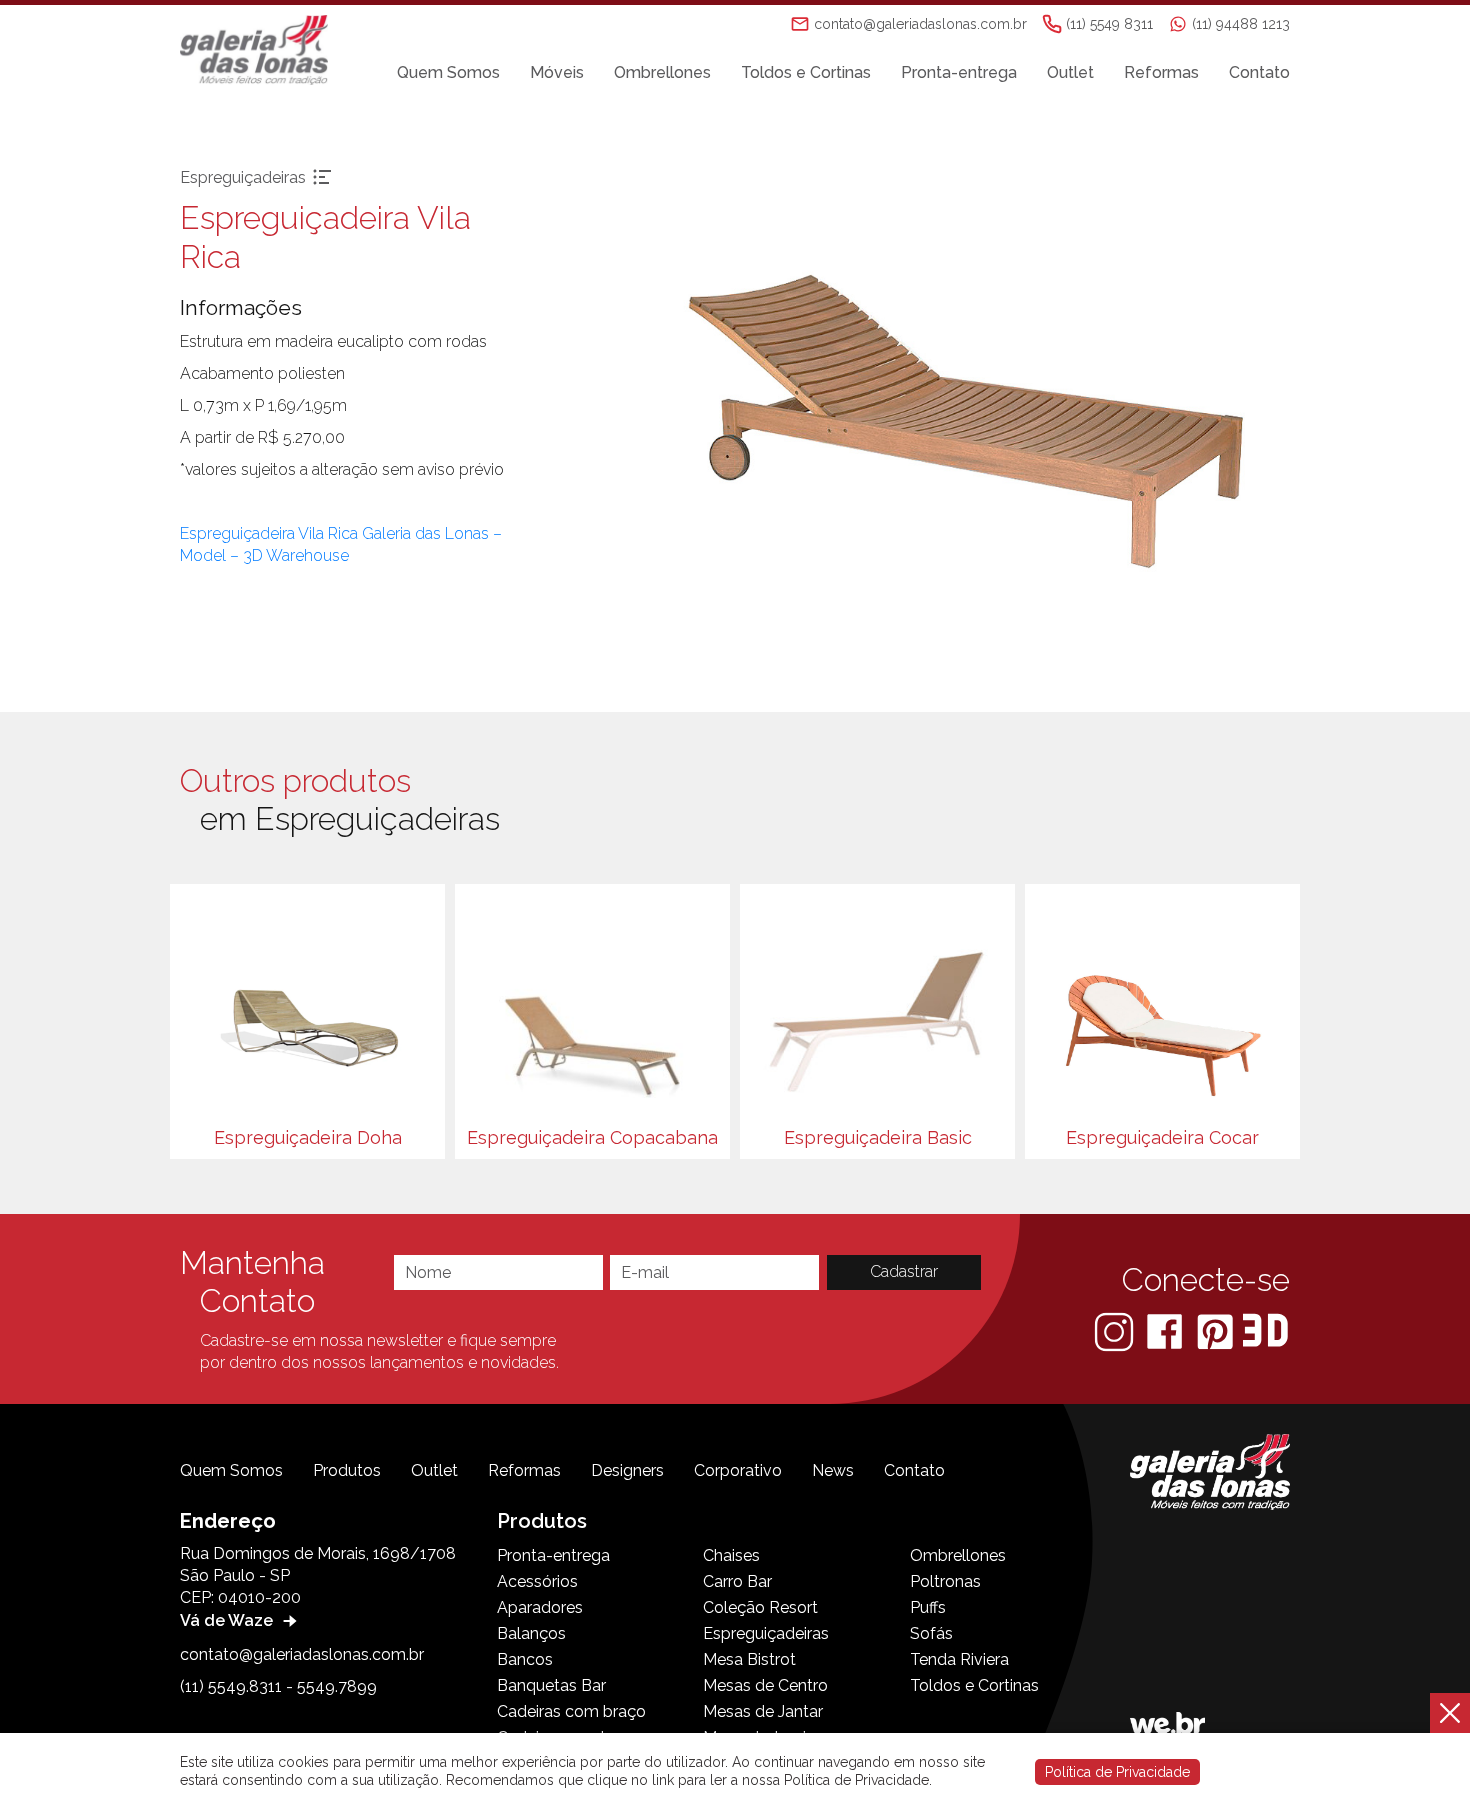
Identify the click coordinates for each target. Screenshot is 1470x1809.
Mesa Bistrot (749, 1659)
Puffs (928, 1607)
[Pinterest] (1217, 1330)
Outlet (1070, 72)
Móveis (557, 72)
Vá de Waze (228, 1620)
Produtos (347, 1470)
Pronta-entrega (959, 72)
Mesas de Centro (765, 1685)
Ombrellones (662, 72)
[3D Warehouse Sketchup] (1265, 1330)
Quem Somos (448, 72)
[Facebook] (1166, 1330)
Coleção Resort (760, 1607)
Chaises (731, 1555)
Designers (627, 1470)
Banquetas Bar (551, 1685)
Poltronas (945, 1581)
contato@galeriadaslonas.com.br (302, 1654)
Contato (1259, 72)
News (833, 1470)
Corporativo (738, 1470)
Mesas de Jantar (763, 1711)
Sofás (931, 1633)
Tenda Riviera (959, 1659)
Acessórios (537, 1581)
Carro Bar (737, 1581)
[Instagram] (1116, 1330)
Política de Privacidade (1117, 1772)
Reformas (1161, 72)
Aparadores (540, 1607)
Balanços (531, 1633)
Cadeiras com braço (571, 1711)
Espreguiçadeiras (766, 1633)
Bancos (525, 1659)
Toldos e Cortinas (806, 72)
